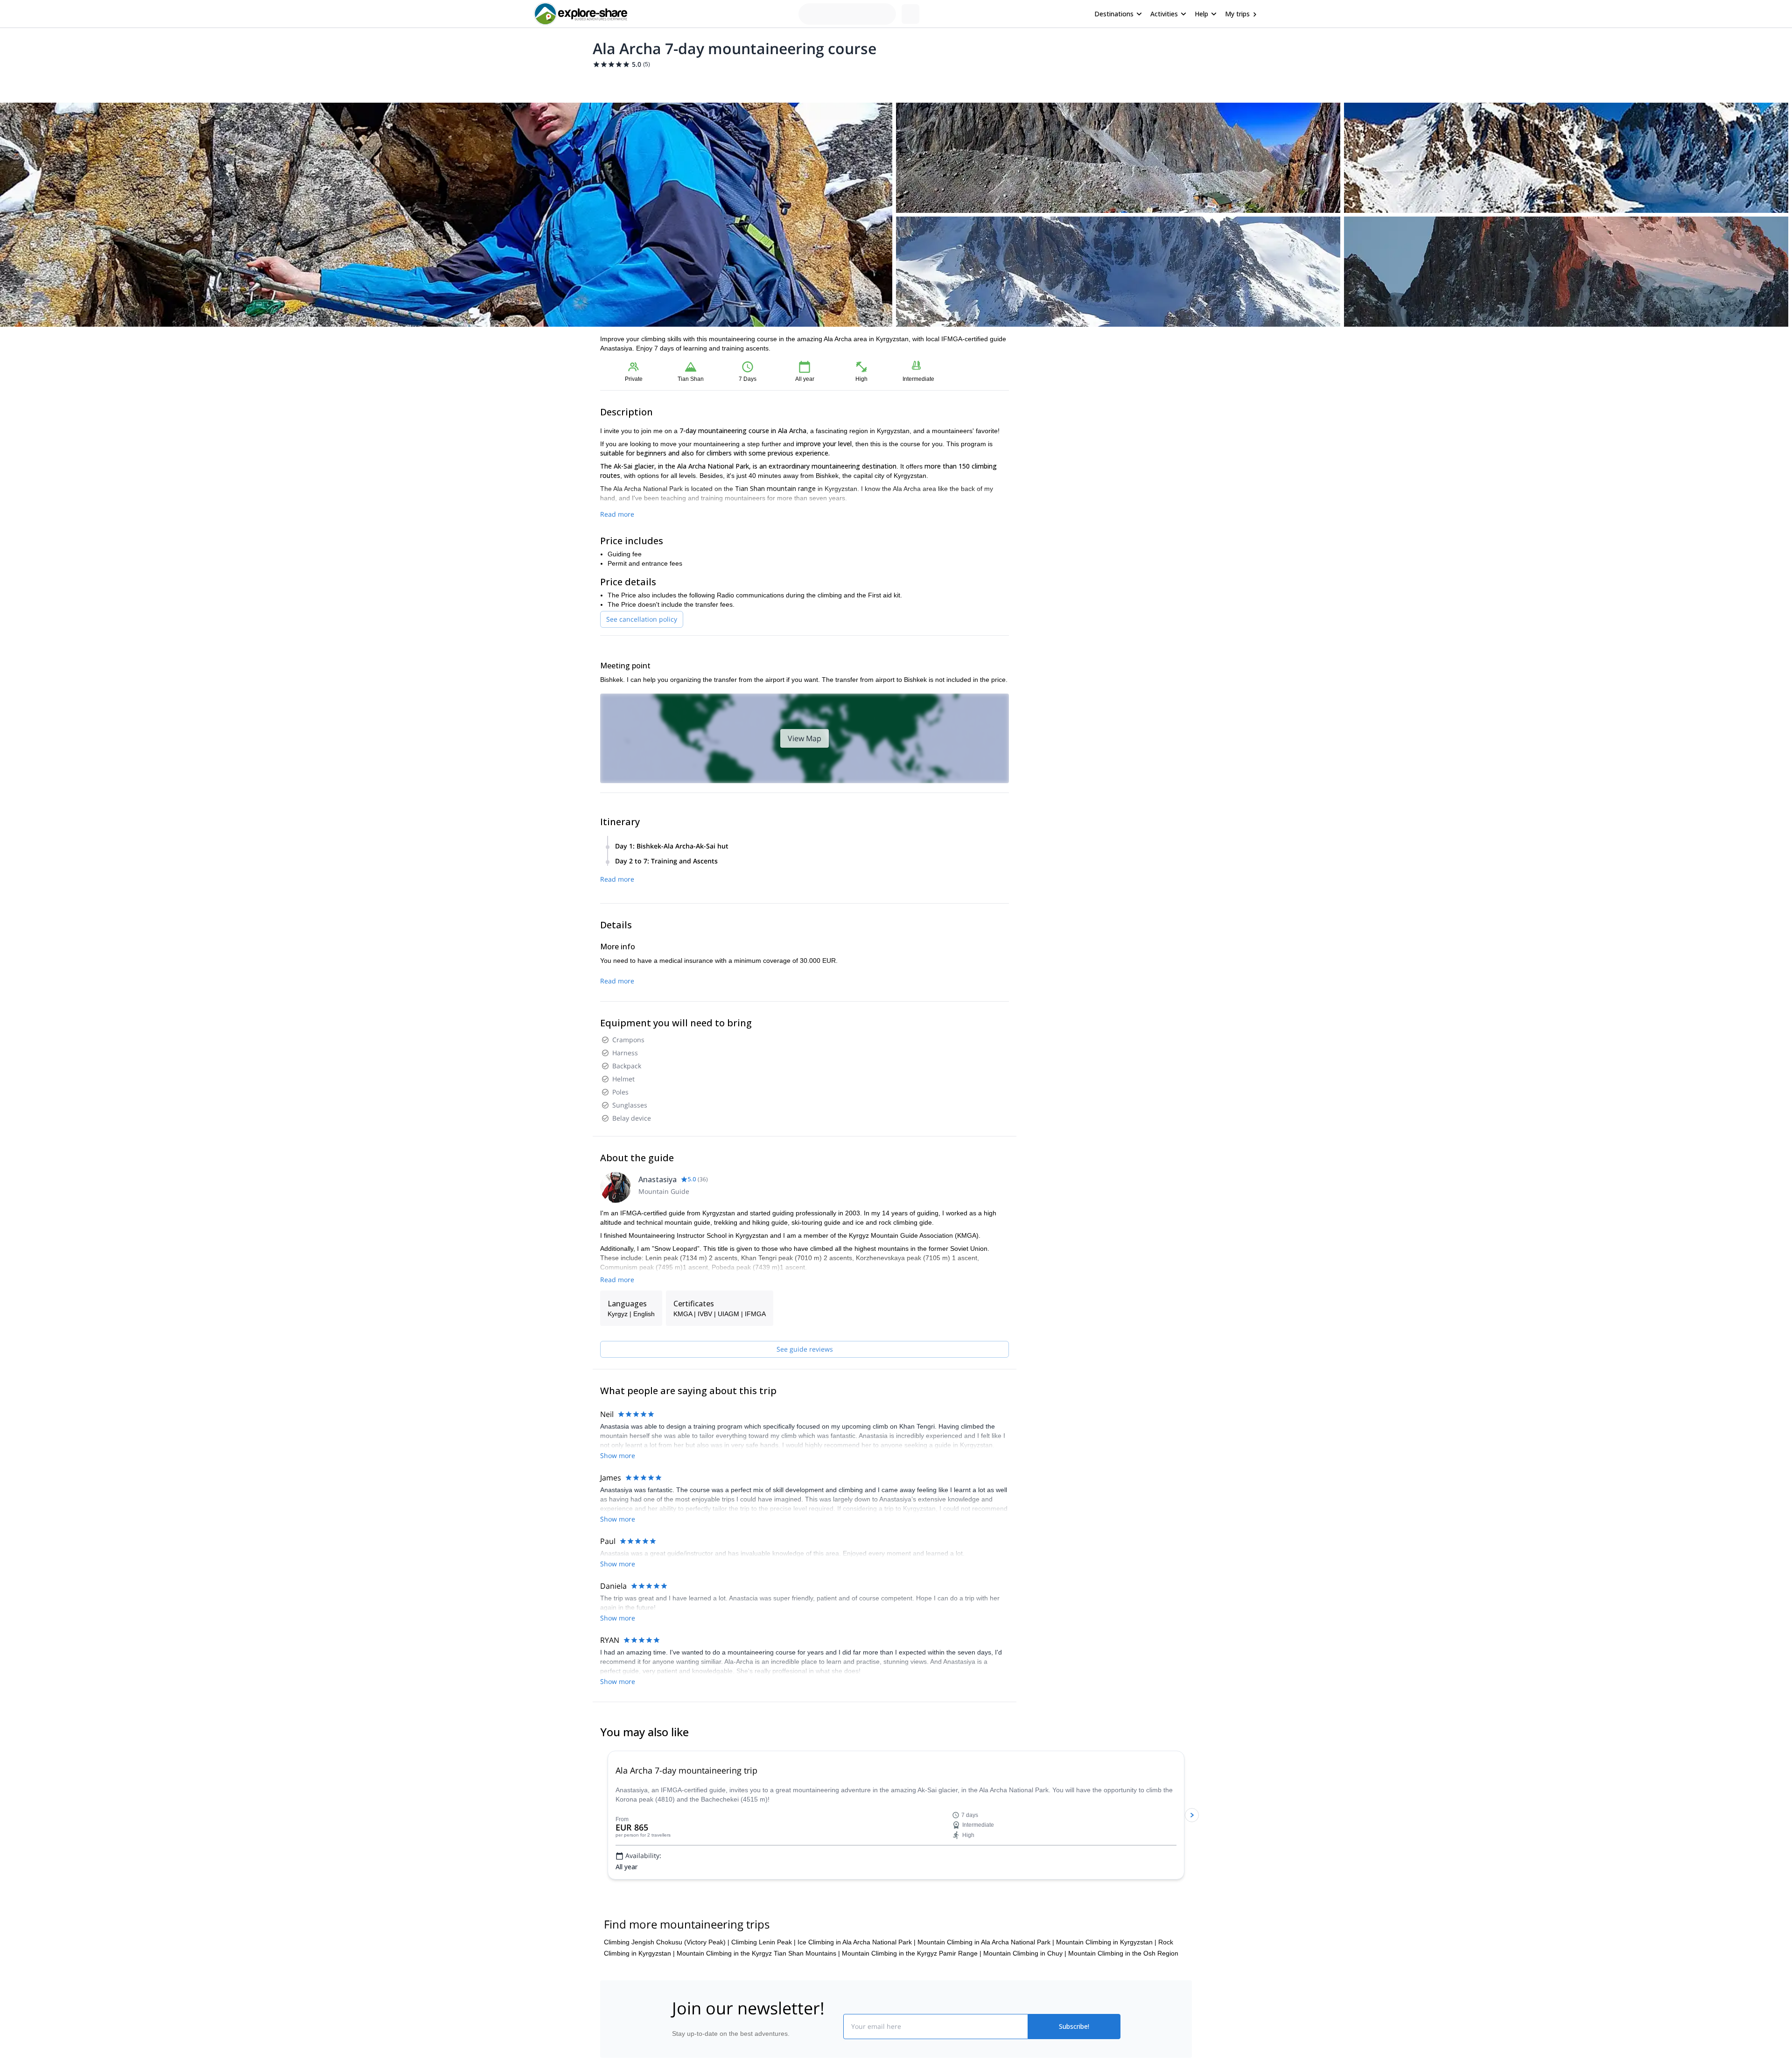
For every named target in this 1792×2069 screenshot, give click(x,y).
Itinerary (754, 82)
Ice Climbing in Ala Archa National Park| (857, 1987)
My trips (1237, 14)
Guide (784, 82)
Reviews (815, 82)
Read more (617, 514)
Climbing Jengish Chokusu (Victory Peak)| (667, 1987)
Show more (618, 1508)
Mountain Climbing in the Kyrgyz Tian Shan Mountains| (758, 1998)
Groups (687, 82)
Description (650, 82)
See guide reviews (805, 1349)
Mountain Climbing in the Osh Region (1123, 1998)
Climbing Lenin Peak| (763, 1987)
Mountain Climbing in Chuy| (1025, 1998)
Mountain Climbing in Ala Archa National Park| (986, 1987)
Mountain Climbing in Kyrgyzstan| (1106, 1987)
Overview (610, 82)
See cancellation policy (642, 619)
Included (720, 82)
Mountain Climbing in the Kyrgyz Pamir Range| (912, 1998)
